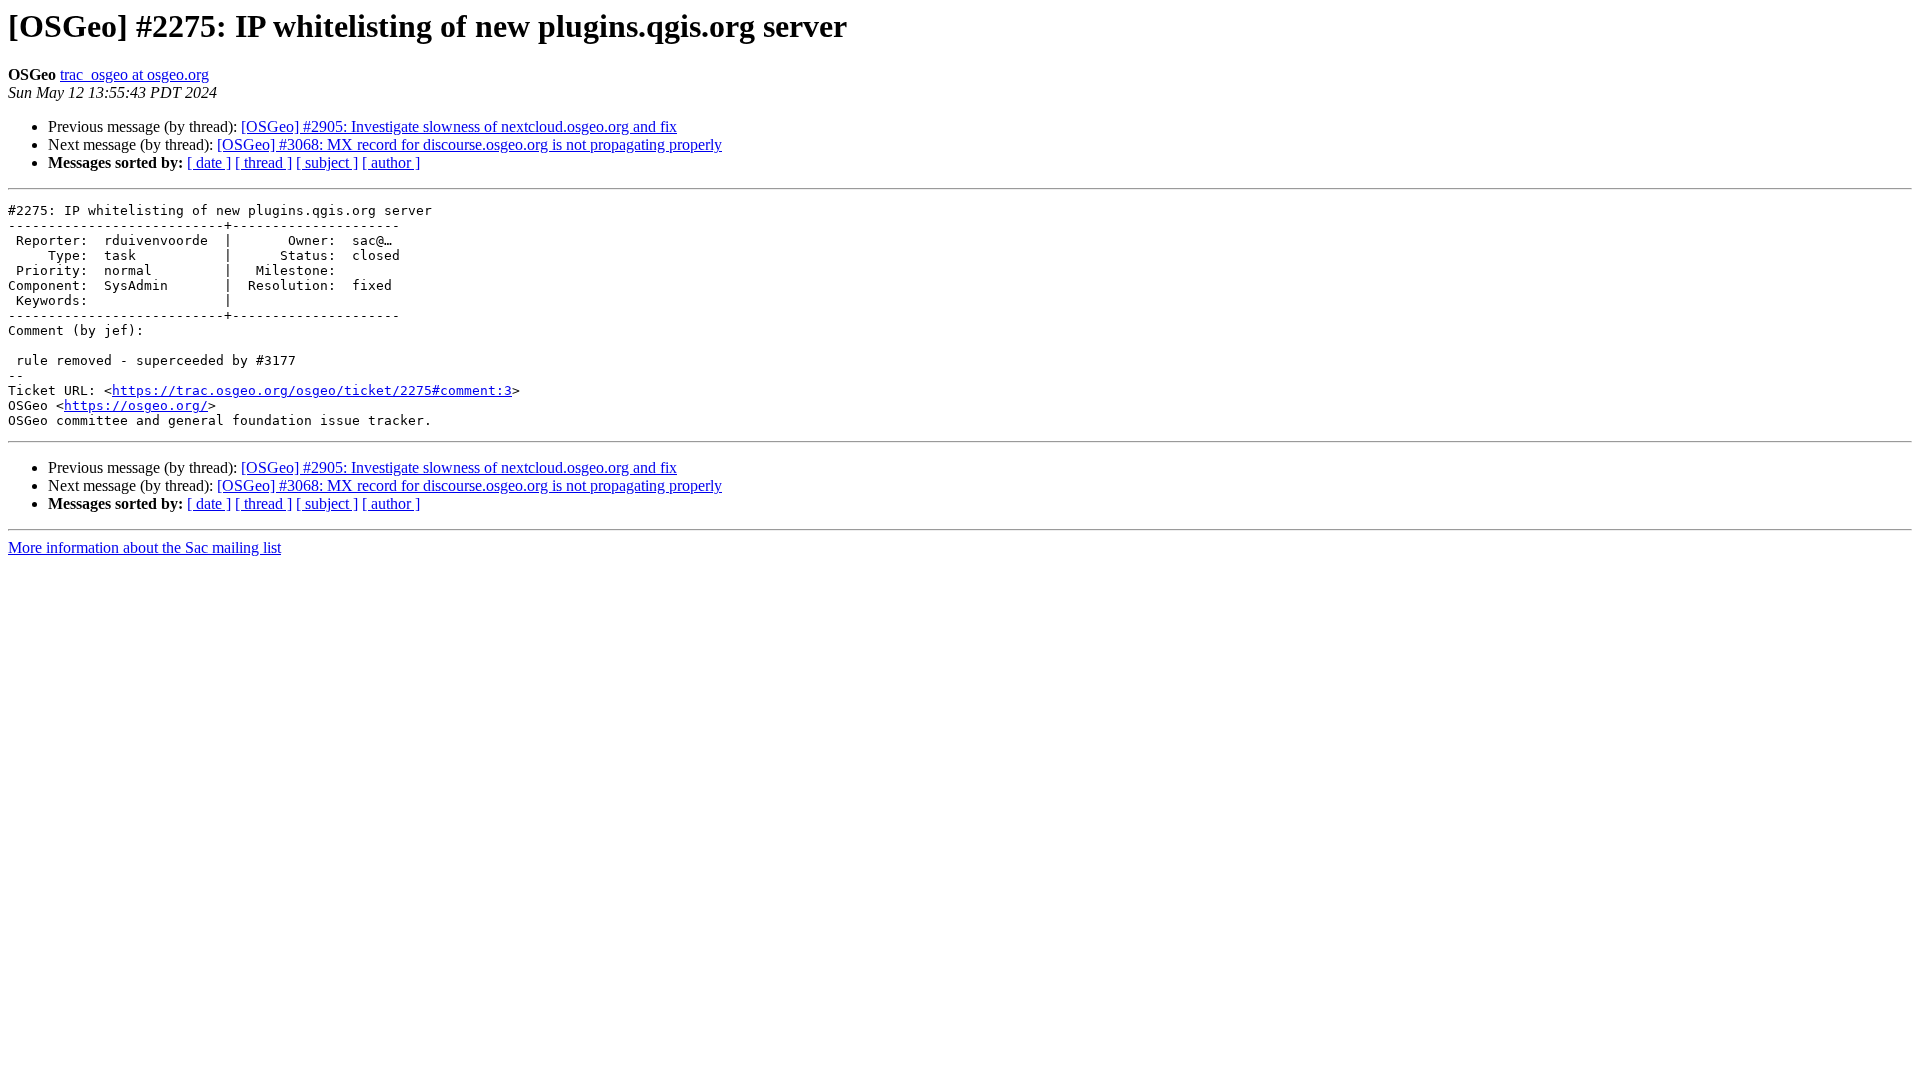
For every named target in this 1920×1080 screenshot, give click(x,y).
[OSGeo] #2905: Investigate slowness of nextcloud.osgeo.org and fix (459, 126)
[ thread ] (263, 162)
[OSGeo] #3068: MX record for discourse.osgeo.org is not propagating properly (469, 144)
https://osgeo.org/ (136, 405)
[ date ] (209, 162)
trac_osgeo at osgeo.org (134, 74)
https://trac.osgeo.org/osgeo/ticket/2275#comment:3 (312, 390)
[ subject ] (327, 162)
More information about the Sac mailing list (144, 547)
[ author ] (391, 162)
